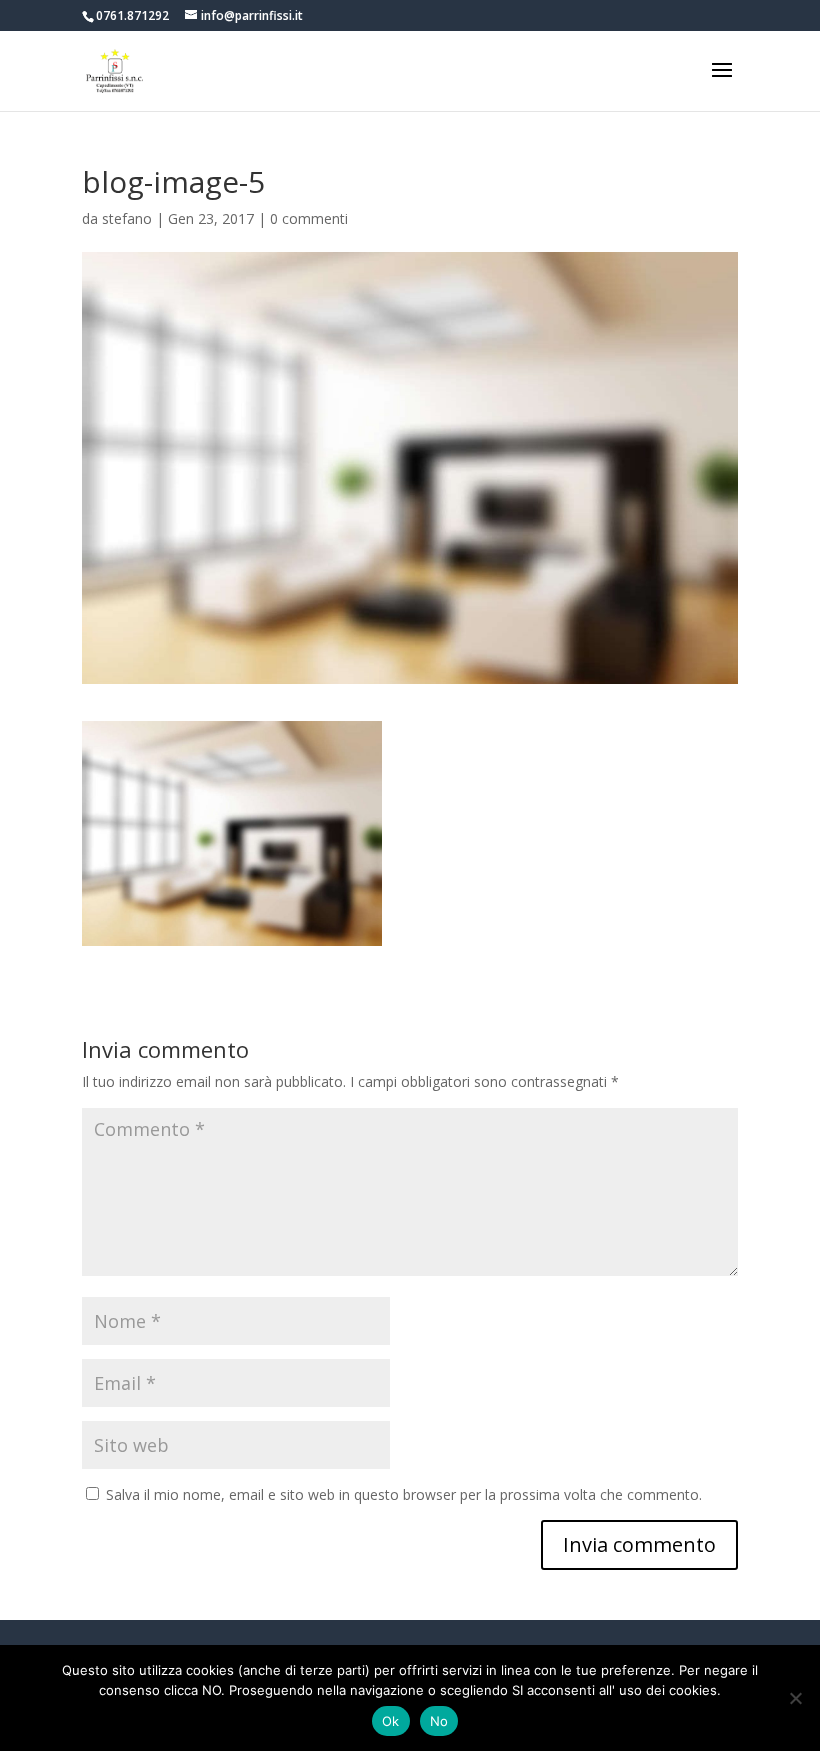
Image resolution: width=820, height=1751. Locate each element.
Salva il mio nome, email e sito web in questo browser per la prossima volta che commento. (404, 1494)
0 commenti (309, 218)
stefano (127, 218)
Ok (391, 1721)
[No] (795, 1698)
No (439, 1721)
